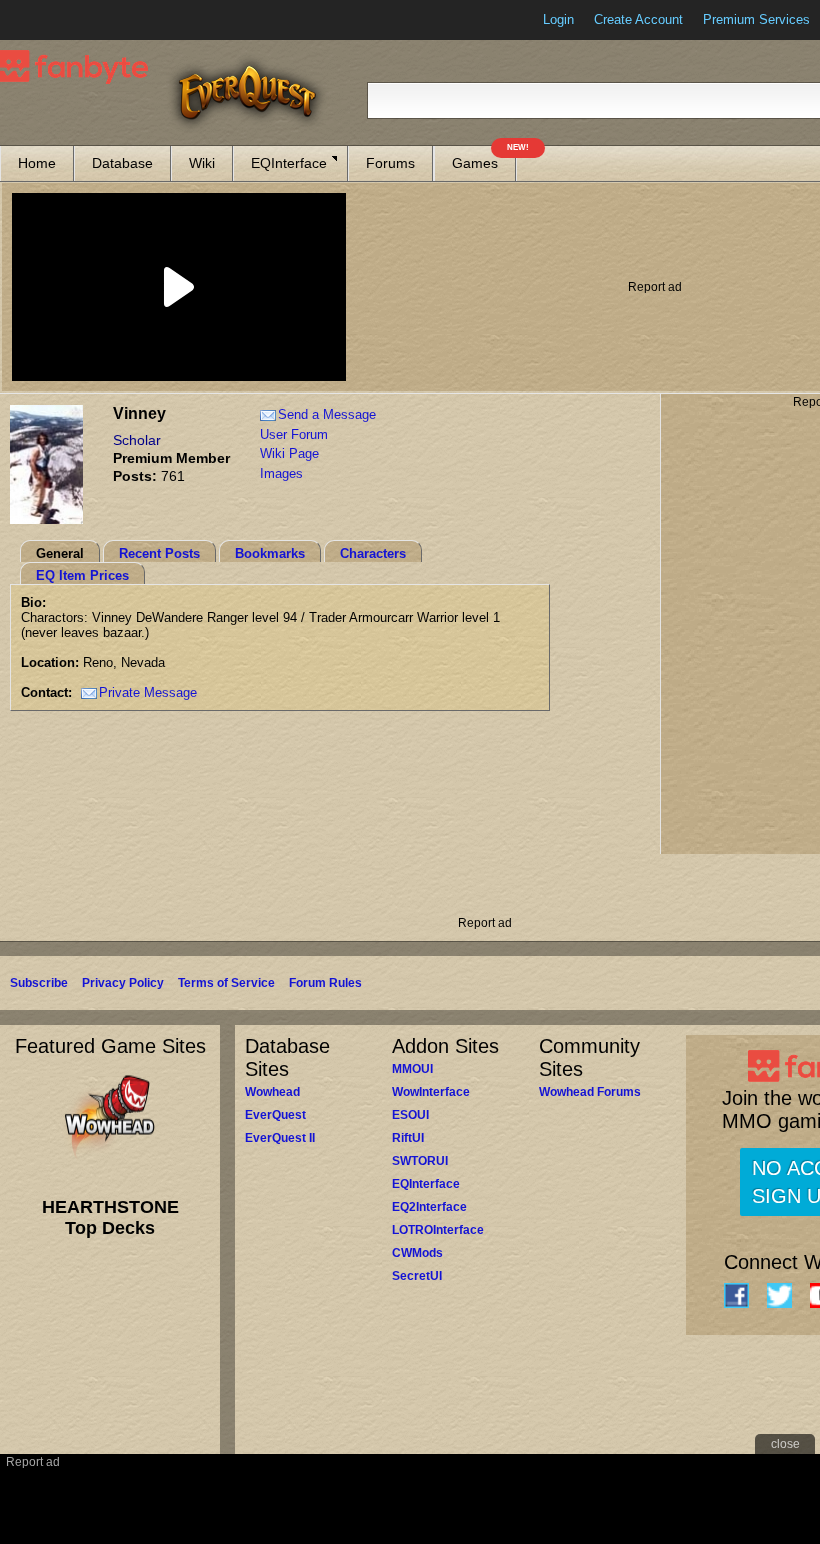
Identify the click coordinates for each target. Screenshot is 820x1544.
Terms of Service (226, 983)
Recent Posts (159, 553)
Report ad (655, 287)
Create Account (638, 19)
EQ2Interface (429, 1207)
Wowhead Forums (590, 1092)
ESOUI (410, 1115)
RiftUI (408, 1138)
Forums (390, 163)
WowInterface (431, 1092)
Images (281, 473)
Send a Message (327, 414)
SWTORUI (420, 1161)
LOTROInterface (438, 1230)
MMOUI (412, 1069)
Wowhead (272, 1092)
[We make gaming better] (64, 20)
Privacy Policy (123, 983)
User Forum (294, 434)
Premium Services (756, 19)
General (60, 553)
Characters (373, 553)
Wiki (202, 163)
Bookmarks (270, 553)
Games (484, 158)
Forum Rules (325, 983)
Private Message (148, 692)
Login (558, 19)
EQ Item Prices (82, 575)
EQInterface (289, 163)
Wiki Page (289, 453)
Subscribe (39, 983)
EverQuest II (280, 1138)
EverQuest (275, 1115)
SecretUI (417, 1276)
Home (37, 163)
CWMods (417, 1253)
